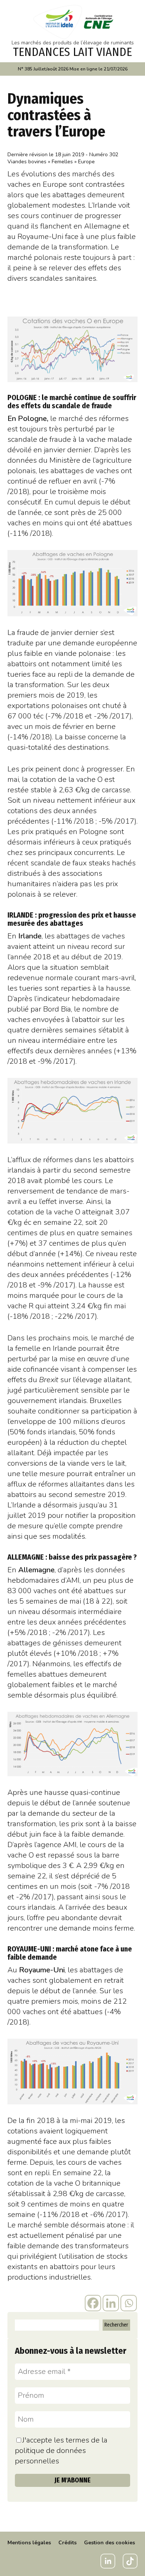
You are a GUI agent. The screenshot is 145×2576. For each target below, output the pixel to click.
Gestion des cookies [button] (109, 2543)
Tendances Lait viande (72, 52)
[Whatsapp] (129, 2303)
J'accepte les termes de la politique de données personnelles (61, 2451)
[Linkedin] (111, 2303)
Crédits (67, 2543)
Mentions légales (29, 2543)
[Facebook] (93, 2303)
